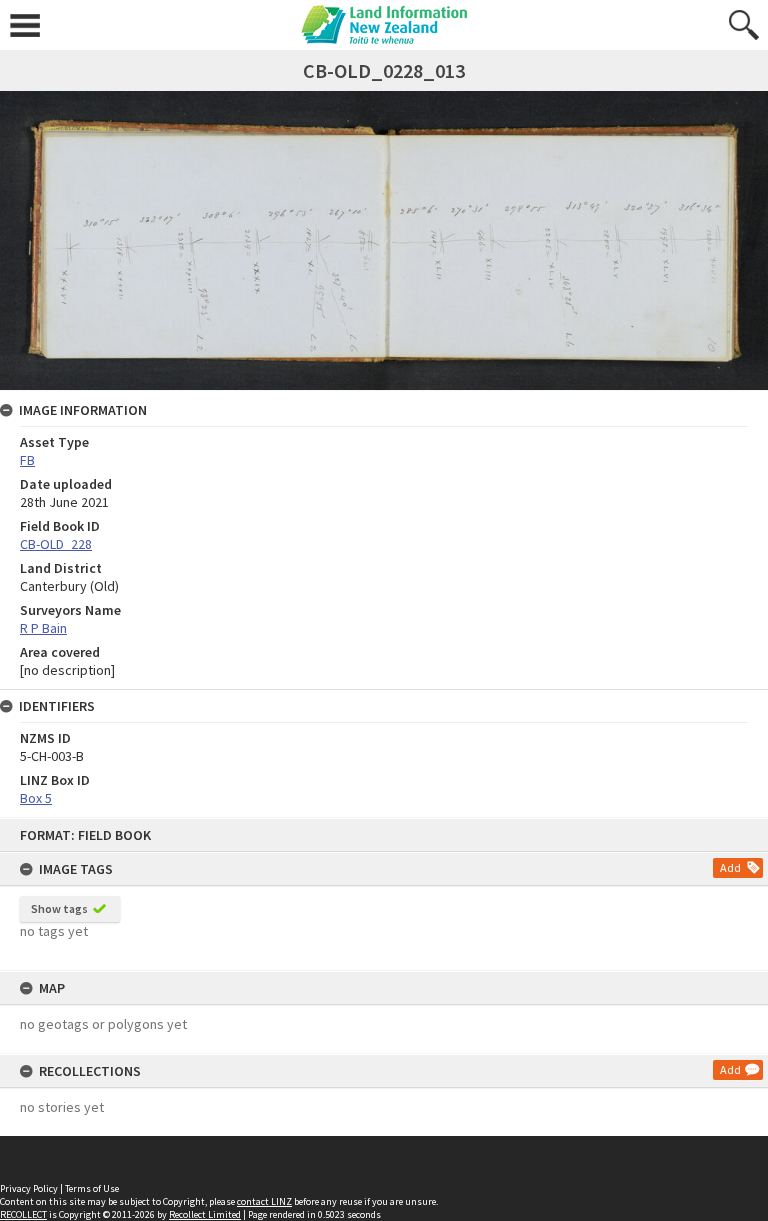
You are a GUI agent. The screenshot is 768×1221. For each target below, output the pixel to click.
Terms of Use (92, 1188)
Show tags (59, 908)
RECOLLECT (23, 1214)
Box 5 (36, 798)
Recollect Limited (205, 1214)
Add (730, 867)
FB (27, 460)
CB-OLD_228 (56, 544)
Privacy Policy (29, 1188)
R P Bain (43, 628)
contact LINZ (264, 1201)
